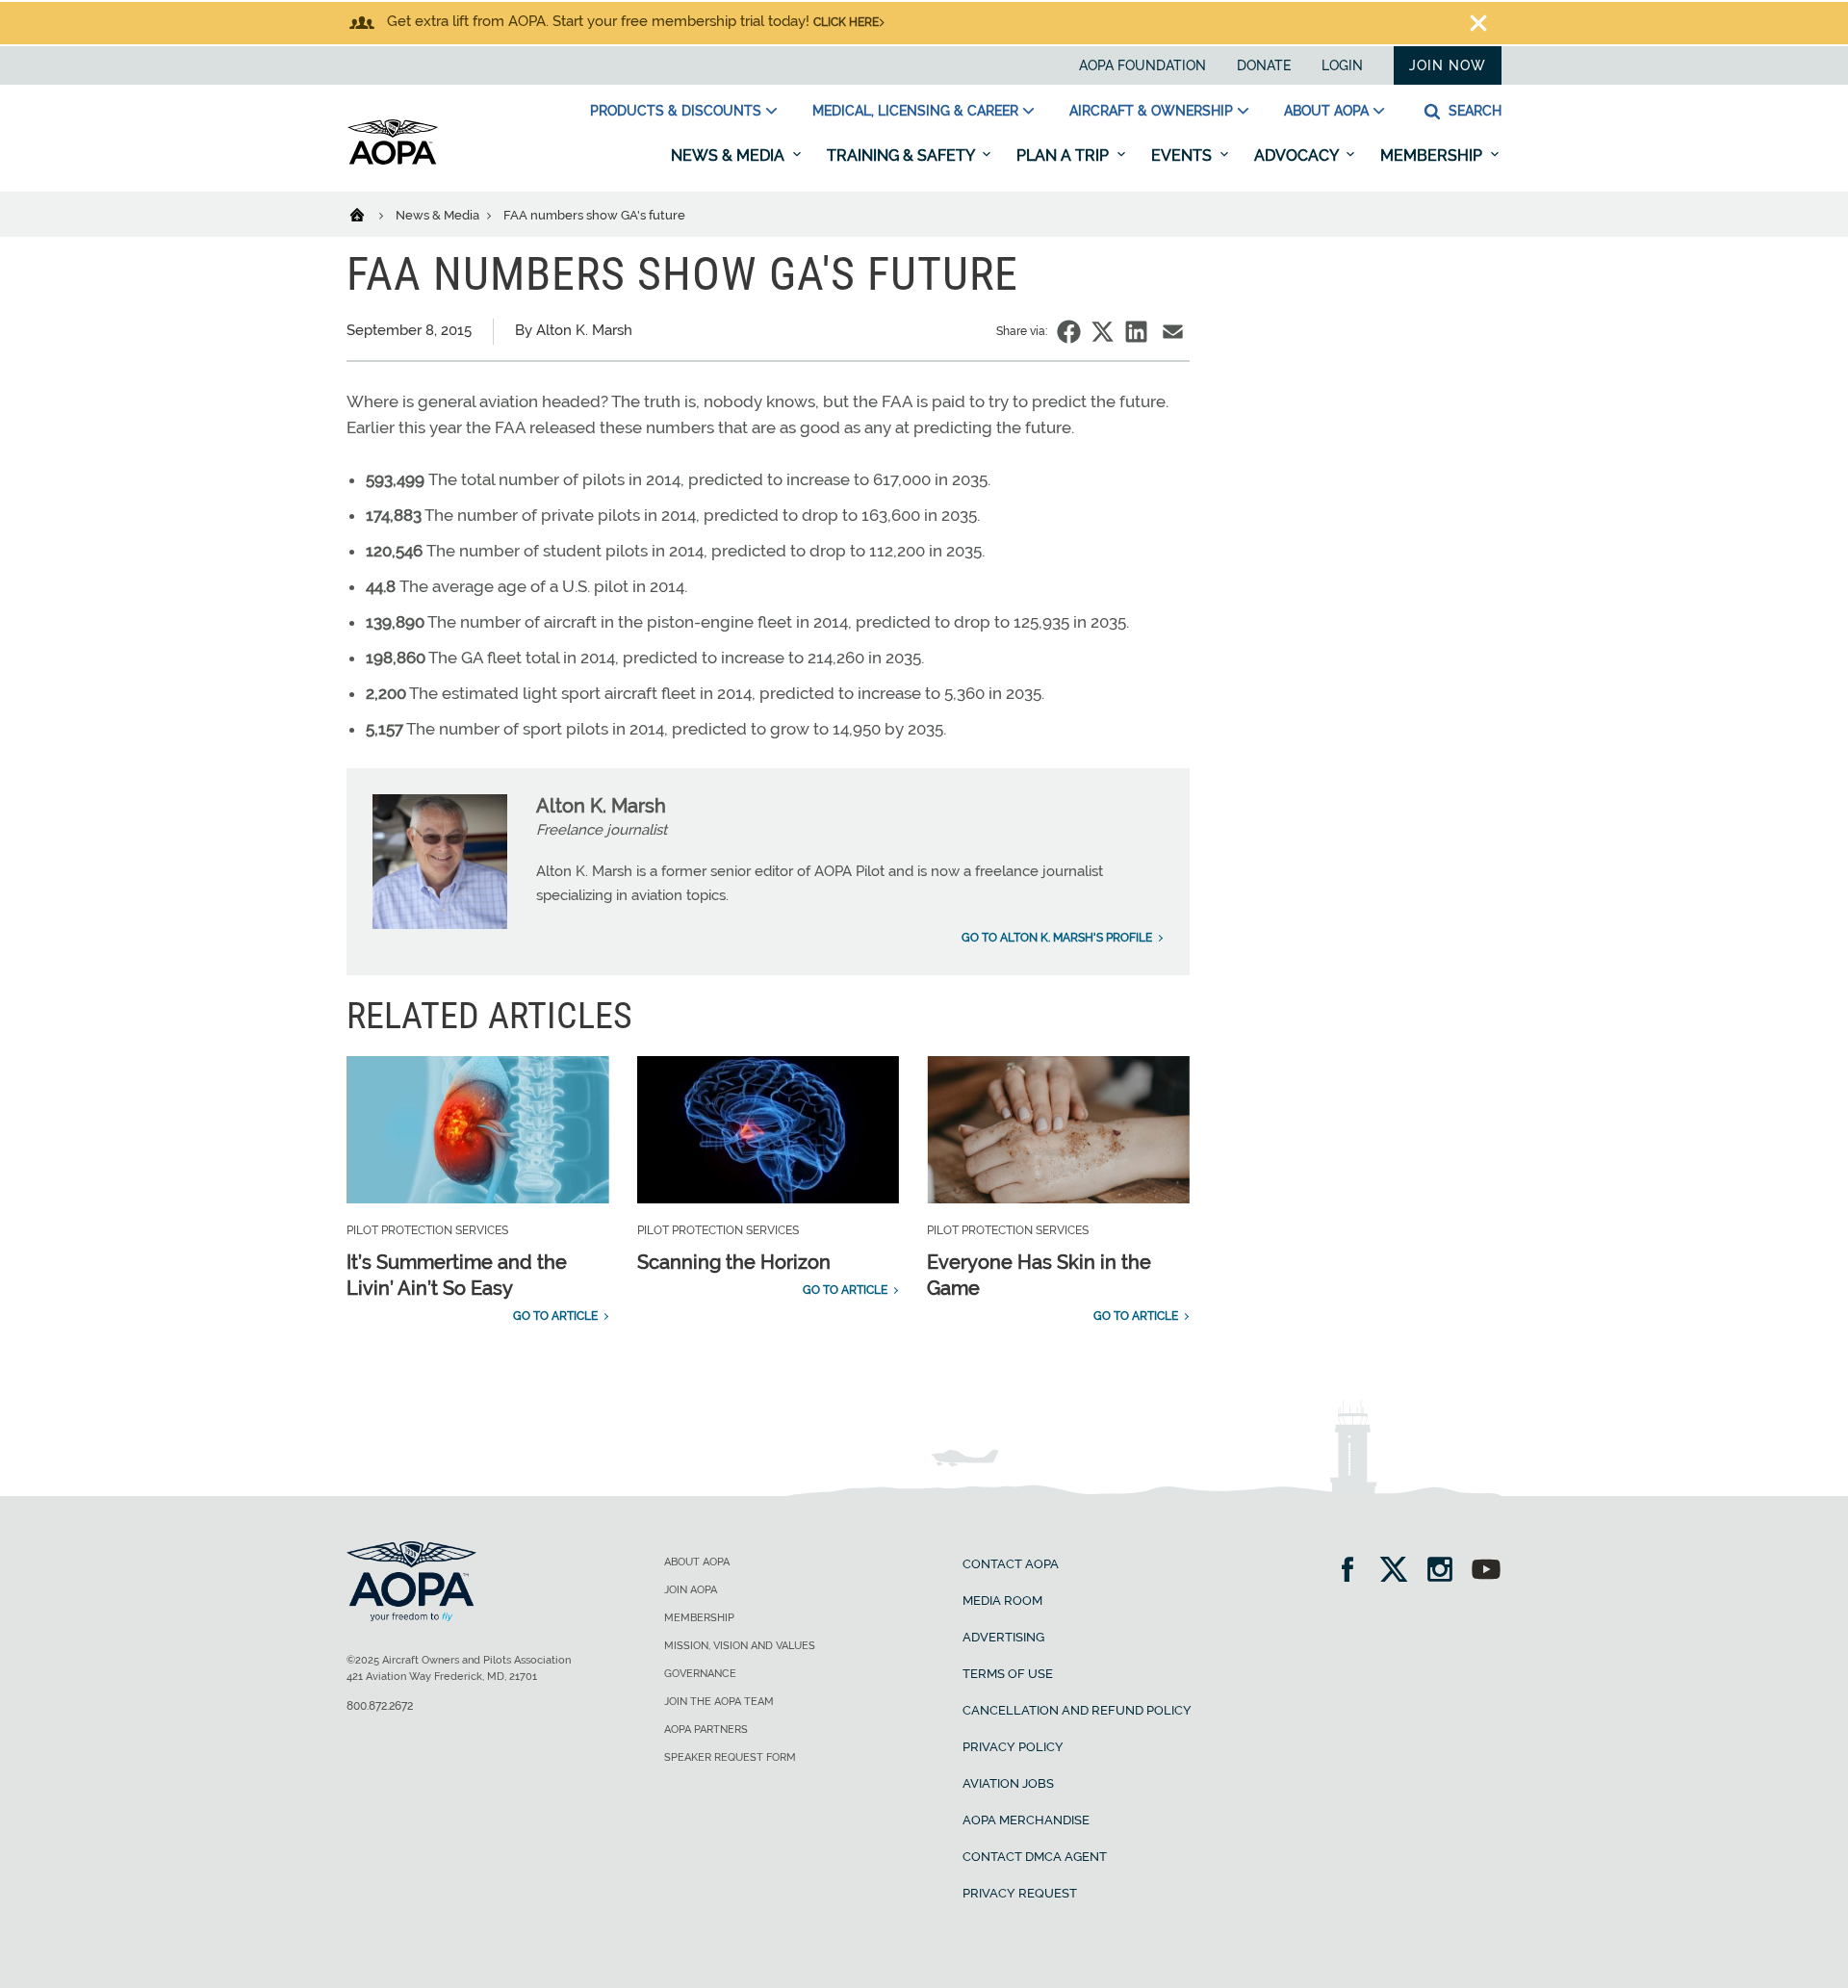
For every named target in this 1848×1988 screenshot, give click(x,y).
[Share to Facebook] (1069, 332)
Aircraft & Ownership (1151, 111)
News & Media (730, 155)
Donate (1264, 65)
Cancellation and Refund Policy (1077, 1710)
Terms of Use (1008, 1674)
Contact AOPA (1011, 1564)
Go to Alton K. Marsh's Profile (1057, 938)
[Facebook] (1354, 1572)
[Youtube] (1486, 1572)
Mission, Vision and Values (740, 1646)
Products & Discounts (676, 111)
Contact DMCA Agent (1035, 1857)
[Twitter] (1400, 1572)
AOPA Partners (706, 1730)
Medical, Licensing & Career (915, 111)
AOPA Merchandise (1026, 1820)
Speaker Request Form (730, 1757)
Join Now (1448, 65)
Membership (1433, 155)
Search (1473, 111)
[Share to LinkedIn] (1136, 332)
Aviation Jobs (1008, 1783)
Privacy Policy (1013, 1747)
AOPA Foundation (1142, 65)
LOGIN (1342, 65)
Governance (700, 1674)
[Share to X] (1103, 332)
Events (1183, 155)
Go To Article (555, 1316)
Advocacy (1298, 155)
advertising (1003, 1637)
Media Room (1002, 1601)
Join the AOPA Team (719, 1702)
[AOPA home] (393, 161)
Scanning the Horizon (734, 1262)
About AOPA (1326, 111)
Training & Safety (902, 155)
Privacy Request (1020, 1893)
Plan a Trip (1065, 155)
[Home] (369, 214)
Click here (846, 22)
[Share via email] (1173, 332)
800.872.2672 (380, 1706)
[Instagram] (1446, 1572)
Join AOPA (691, 1590)
